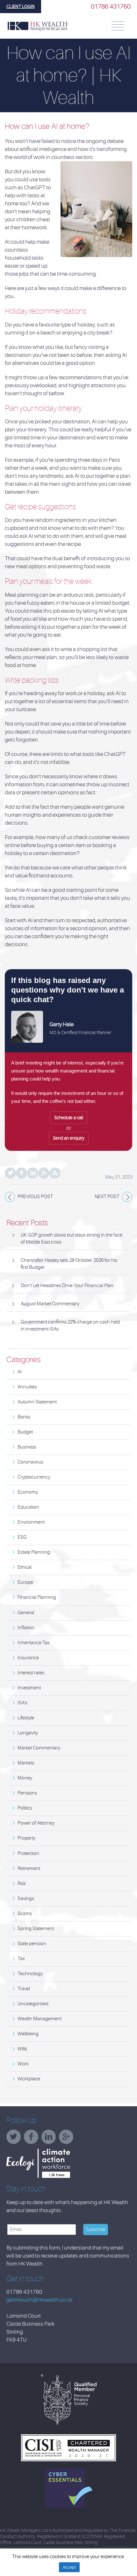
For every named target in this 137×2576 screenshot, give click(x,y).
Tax (21, 1959)
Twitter (10, 1173)
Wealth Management (40, 2019)
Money (25, 1778)
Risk (22, 1884)
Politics (25, 1808)
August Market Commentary (50, 1304)
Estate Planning (34, 1552)
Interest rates (31, 1673)
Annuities (27, 1387)
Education (28, 1507)
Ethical (25, 1567)
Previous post (35, 1197)
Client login (21, 6)
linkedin (50, 2139)
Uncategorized (33, 2004)
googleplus (68, 2139)
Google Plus (44, 1173)
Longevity (28, 1733)
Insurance (28, 1658)
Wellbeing (28, 2034)
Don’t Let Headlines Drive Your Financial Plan (67, 1286)
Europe (25, 1582)
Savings (26, 1899)
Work (23, 2064)
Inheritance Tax (34, 1643)
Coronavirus (30, 1462)
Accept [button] (69, 2567)
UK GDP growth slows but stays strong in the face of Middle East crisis (72, 1239)
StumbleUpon (55, 1173)
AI (20, 1372)
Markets (26, 1763)
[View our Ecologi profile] (54, 2163)
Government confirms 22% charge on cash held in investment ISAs (70, 1326)
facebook (33, 2139)
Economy (28, 1492)
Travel (24, 1989)
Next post (107, 1197)
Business (27, 1447)
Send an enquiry (69, 1138)
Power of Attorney (36, 1823)
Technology (30, 1974)
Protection (28, 1853)
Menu (118, 26)
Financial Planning (37, 1597)
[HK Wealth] (37, 26)
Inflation (26, 1628)
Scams (25, 1914)
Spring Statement (36, 1929)
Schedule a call (69, 1118)
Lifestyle (26, 1718)
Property (26, 1838)
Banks (24, 1417)
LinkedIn (33, 1173)
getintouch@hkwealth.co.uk (39, 2300)
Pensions (27, 1793)
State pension (32, 1944)
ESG (22, 1537)
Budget (25, 1432)
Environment (31, 1522)
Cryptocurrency (34, 1477)
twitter (15, 2139)
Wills (22, 2049)
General (26, 1613)
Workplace (29, 2079)
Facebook (22, 1173)
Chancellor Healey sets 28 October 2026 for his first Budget (69, 1264)
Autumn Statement (37, 1402)
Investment (29, 1688)
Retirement (29, 1869)
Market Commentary (39, 1748)
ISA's (22, 1703)
